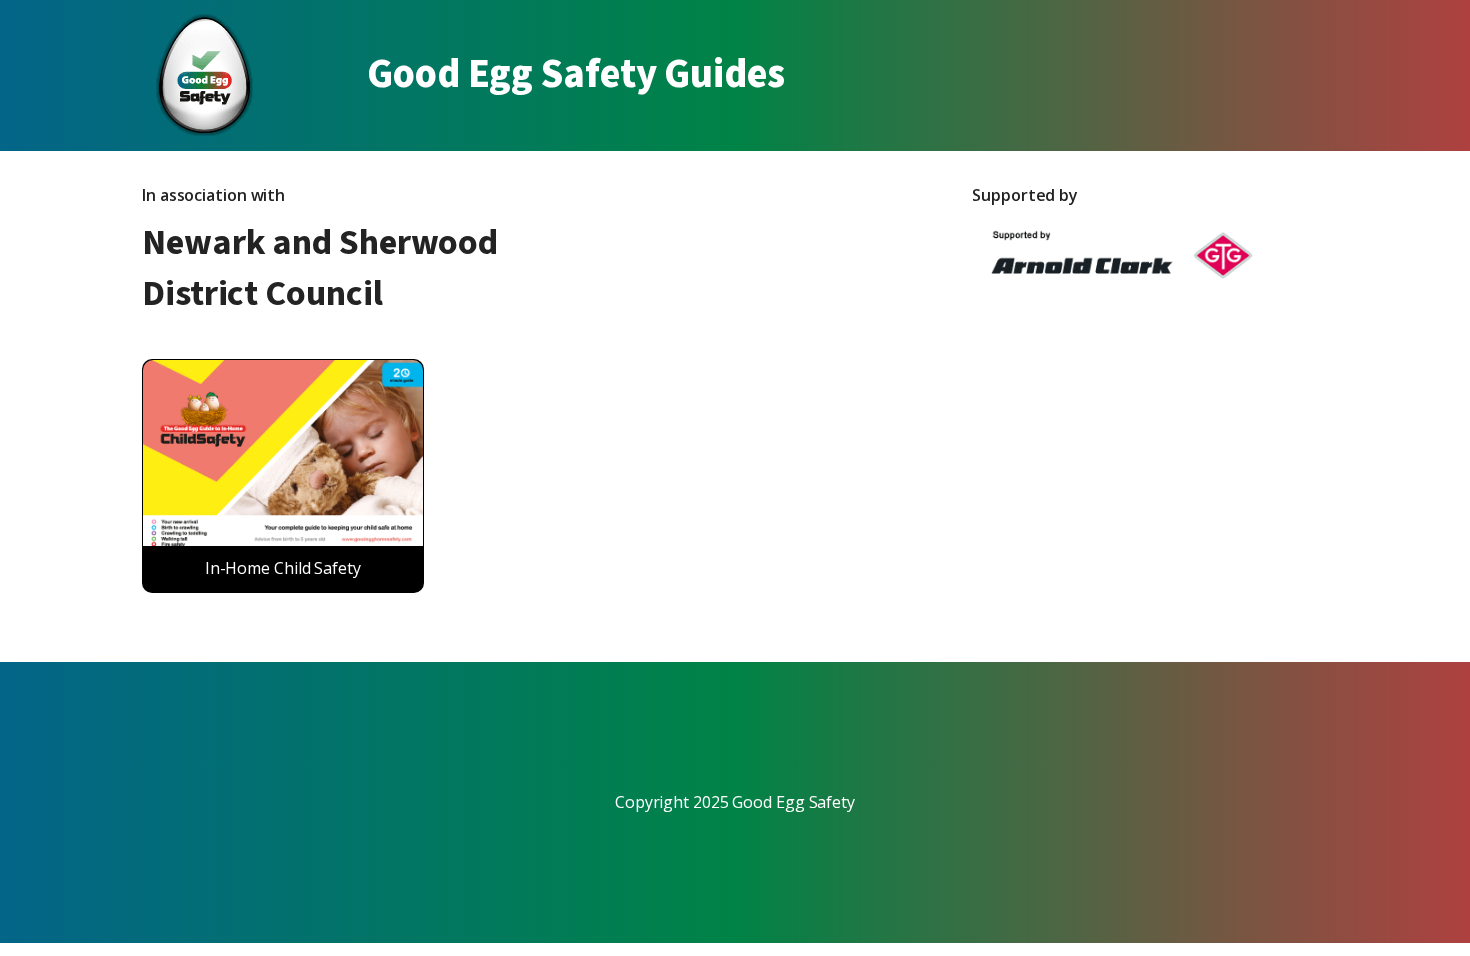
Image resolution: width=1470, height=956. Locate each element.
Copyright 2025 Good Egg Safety (735, 802)
